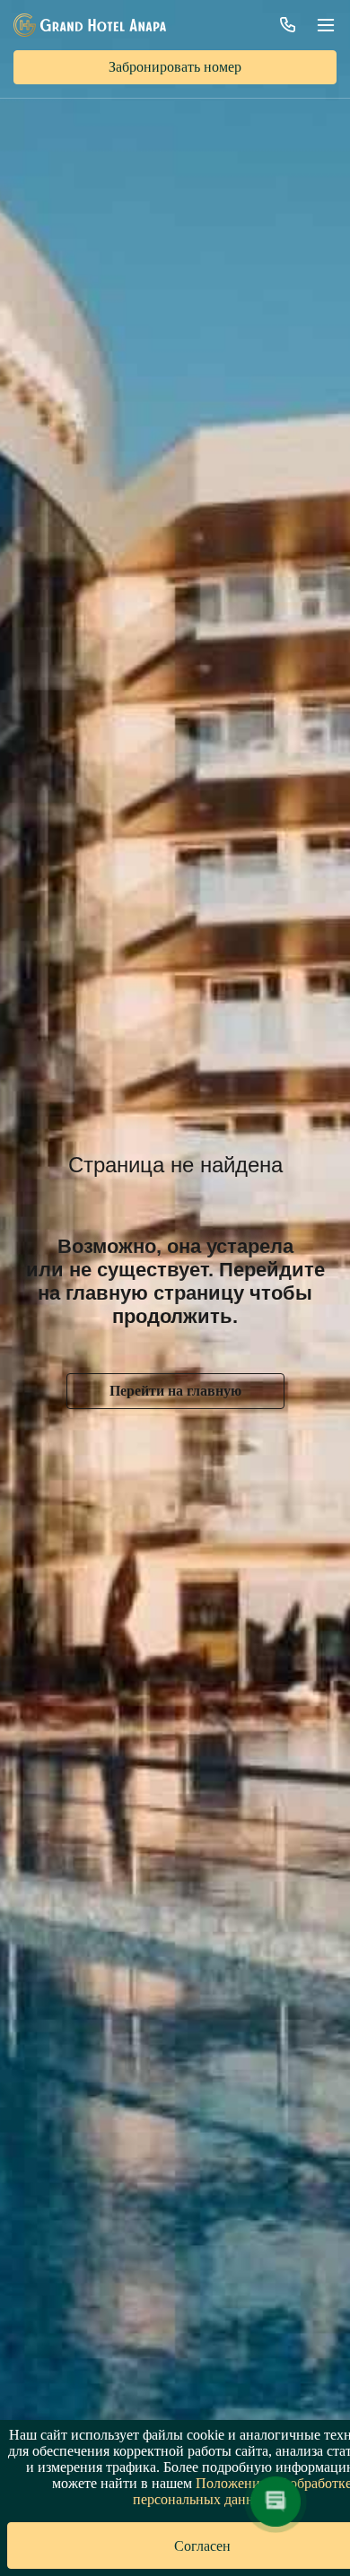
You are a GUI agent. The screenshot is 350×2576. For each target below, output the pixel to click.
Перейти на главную (175, 1391)
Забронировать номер (175, 67)
